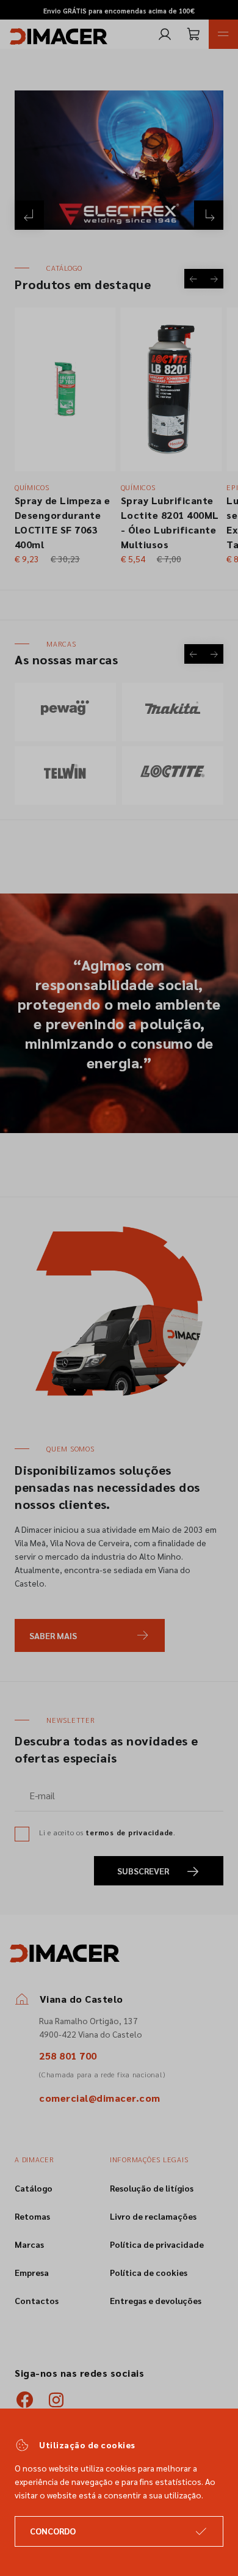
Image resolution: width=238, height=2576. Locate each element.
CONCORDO (53, 2531)
